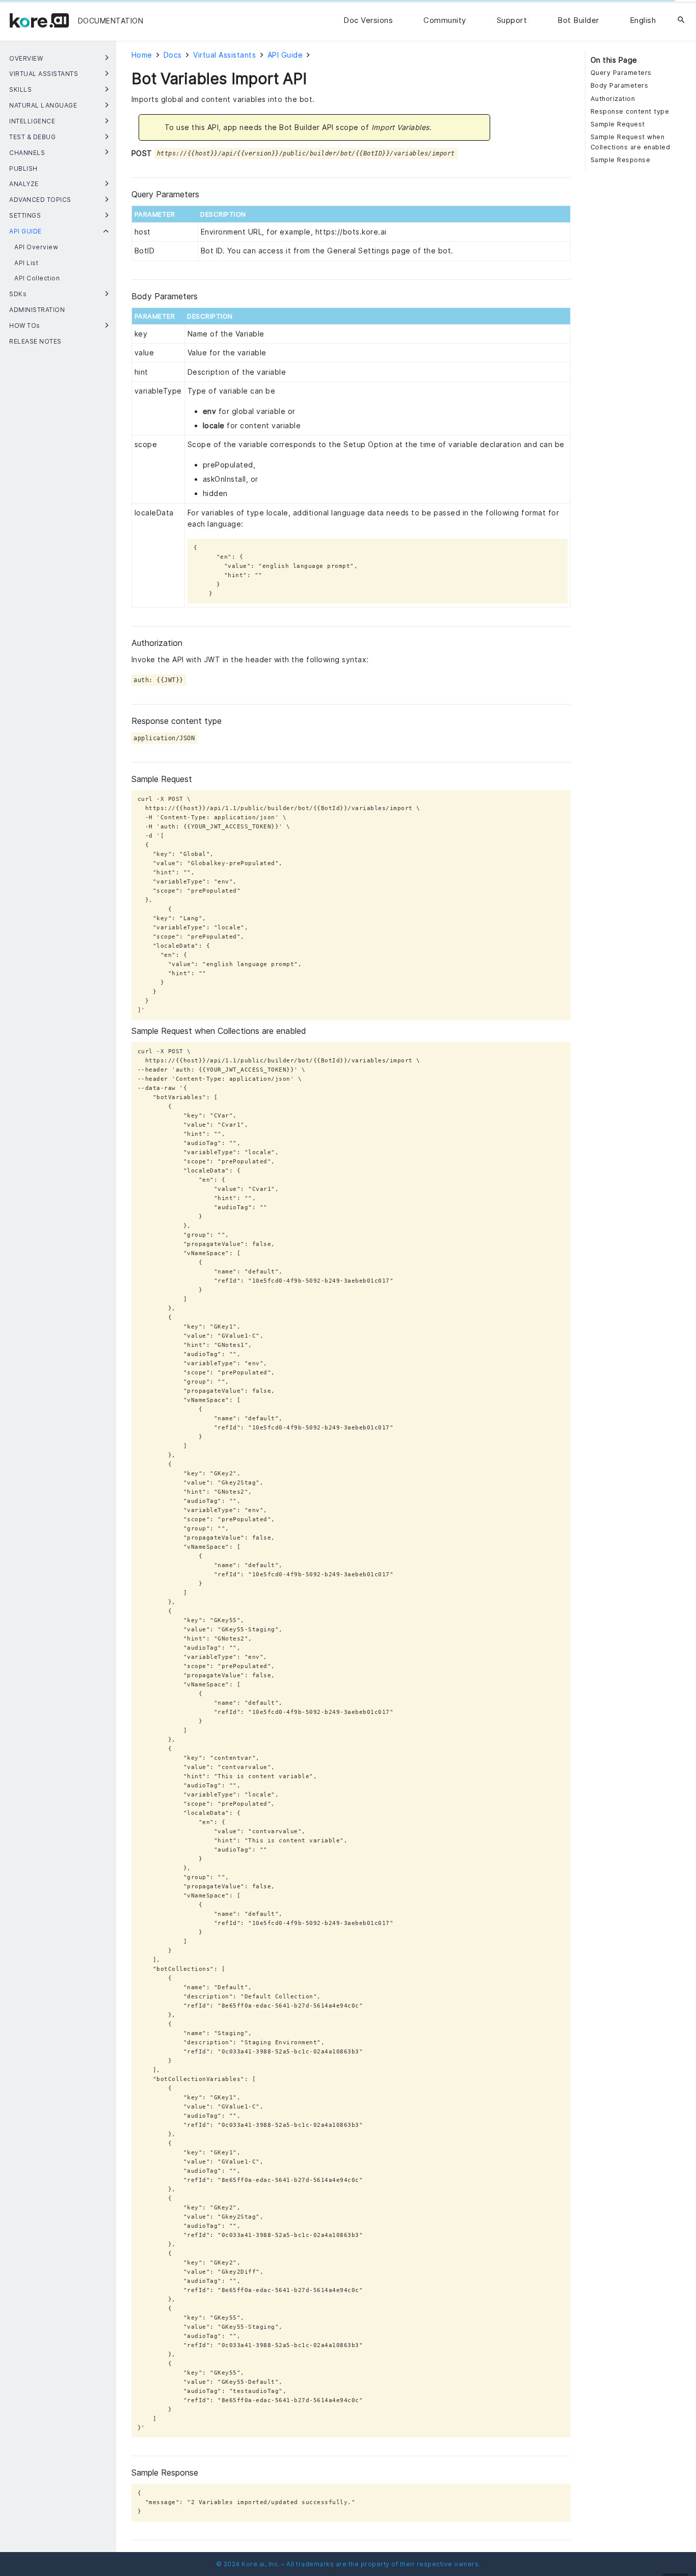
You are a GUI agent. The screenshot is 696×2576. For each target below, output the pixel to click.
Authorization (613, 99)
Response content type (630, 111)
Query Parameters (621, 73)
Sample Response (621, 160)
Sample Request (618, 124)
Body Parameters (620, 85)
